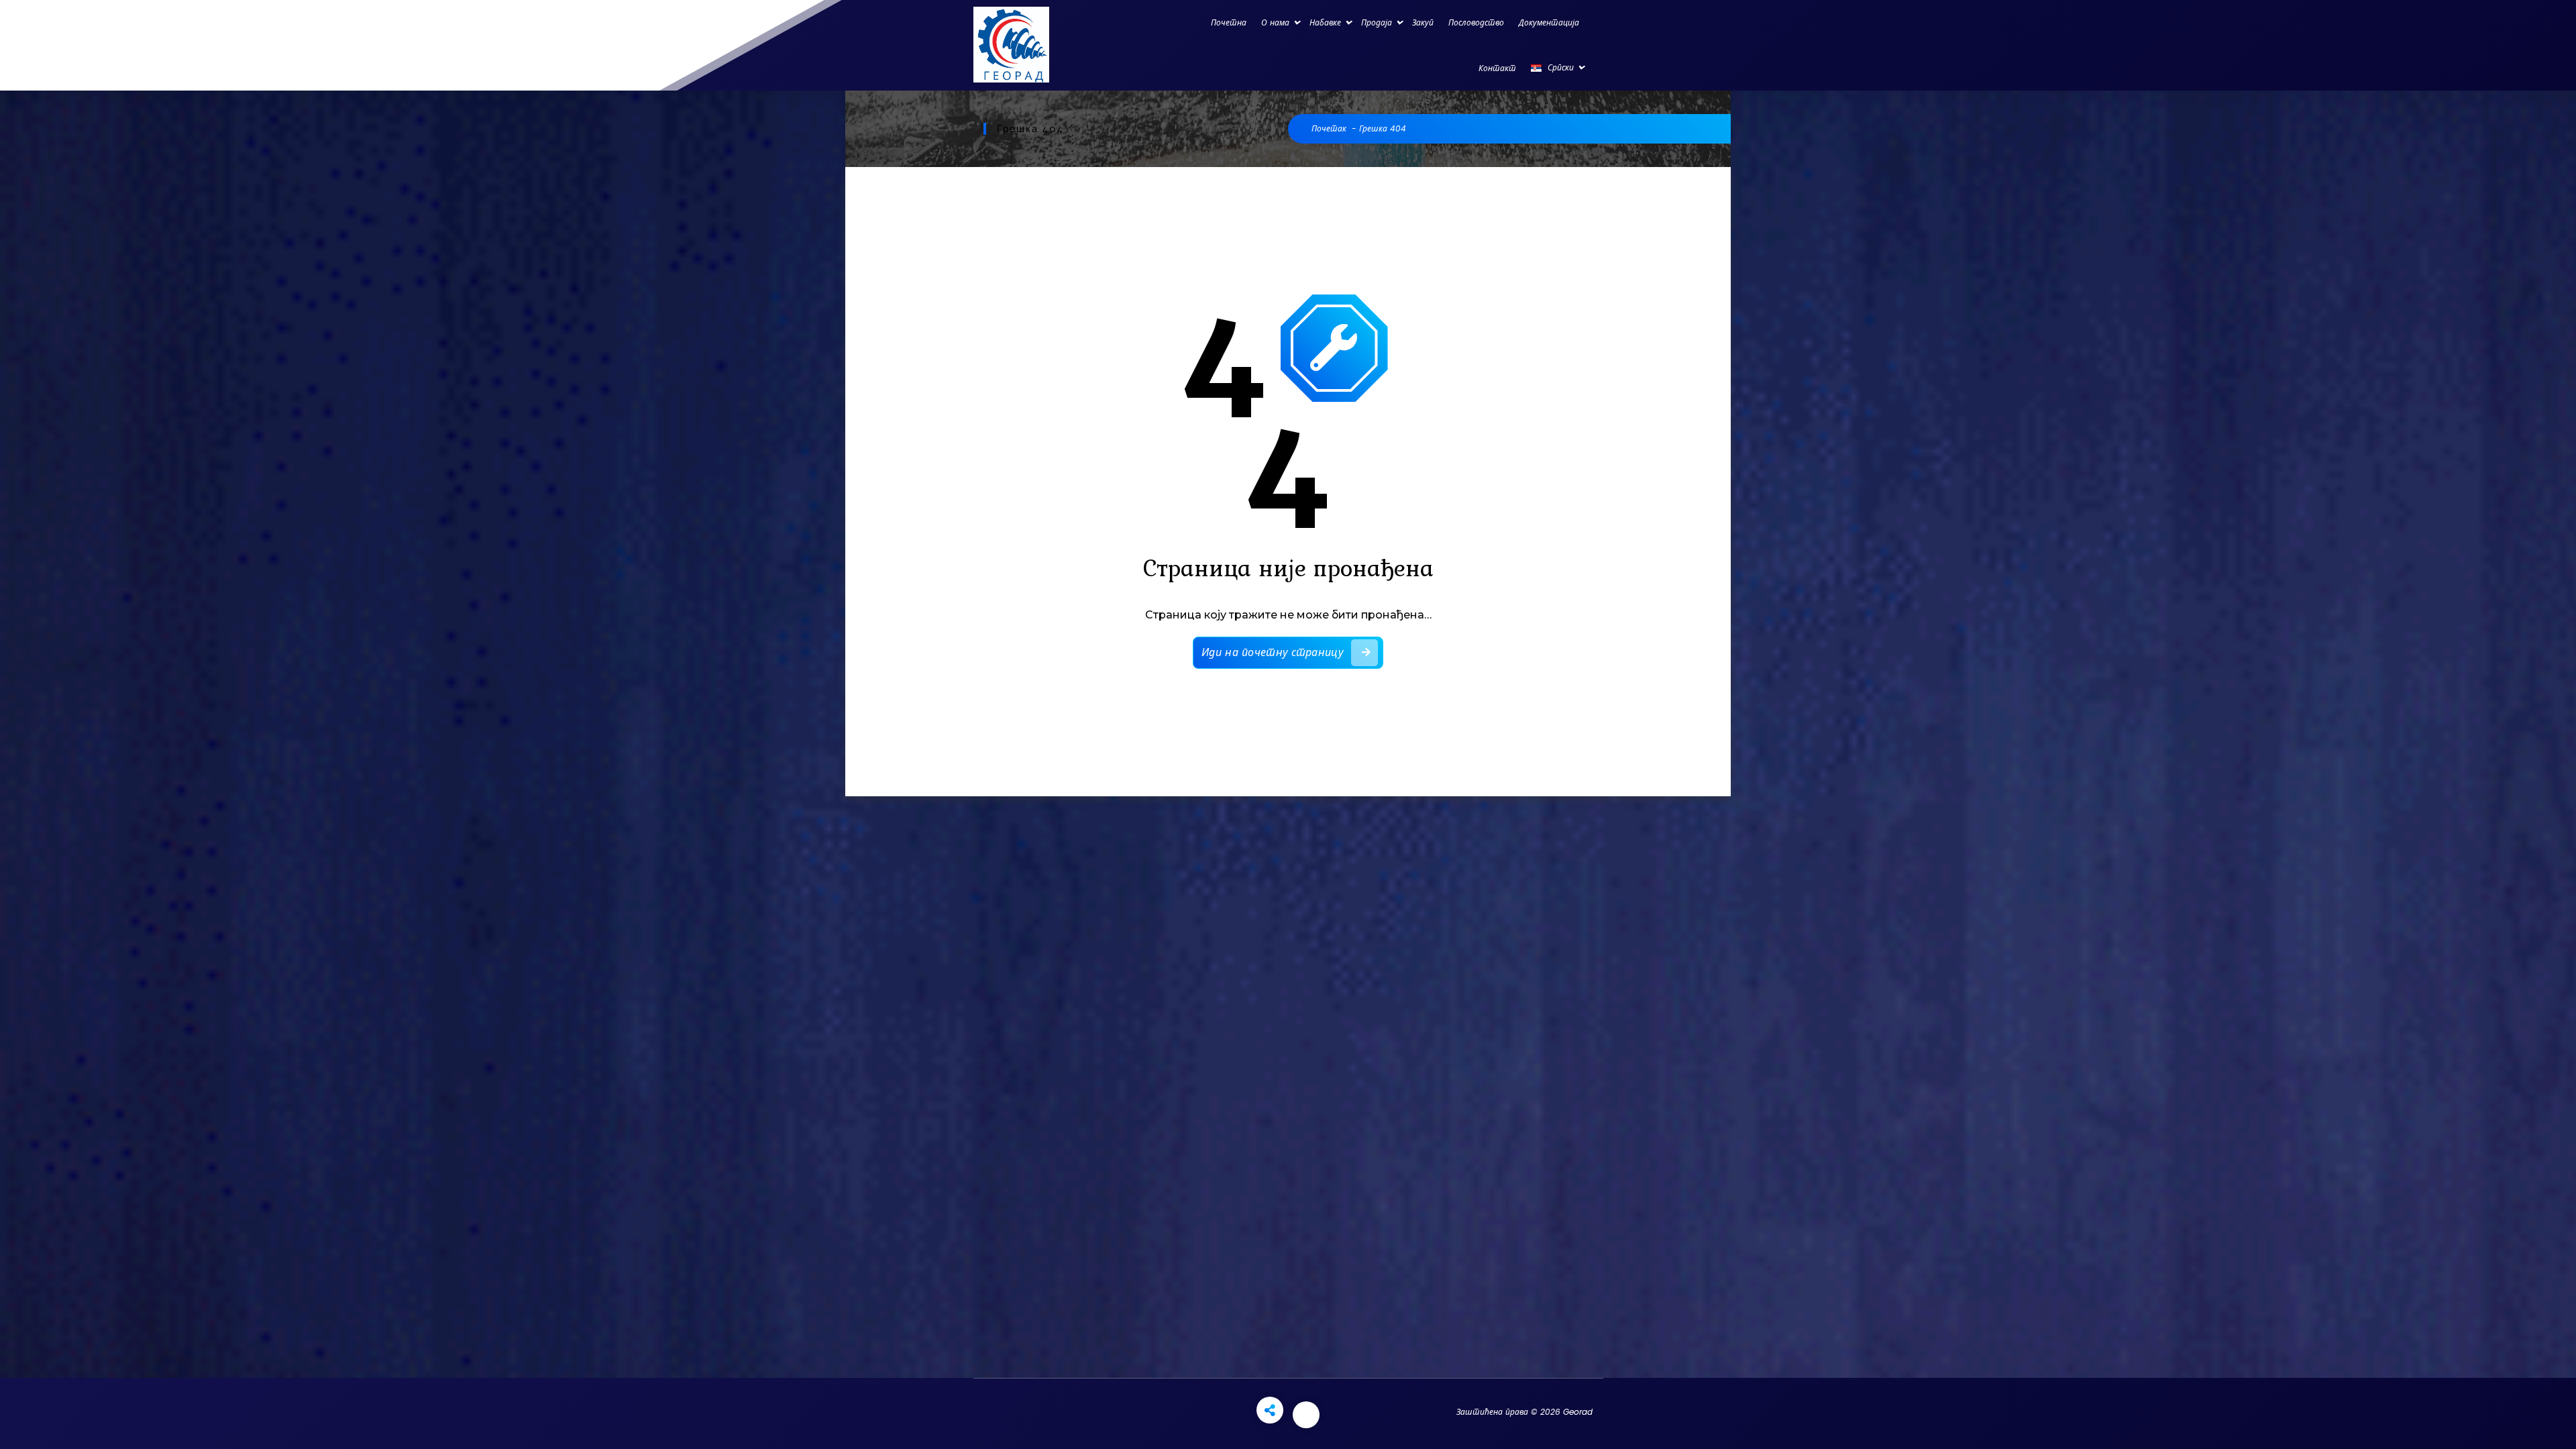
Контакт (1497, 68)
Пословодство (1476, 22)
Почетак (1329, 128)
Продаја (1377, 22)
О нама (1275, 22)
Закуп (1423, 22)
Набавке (1325, 22)
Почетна (1229, 22)
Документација (1549, 22)
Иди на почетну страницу (1272, 652)
